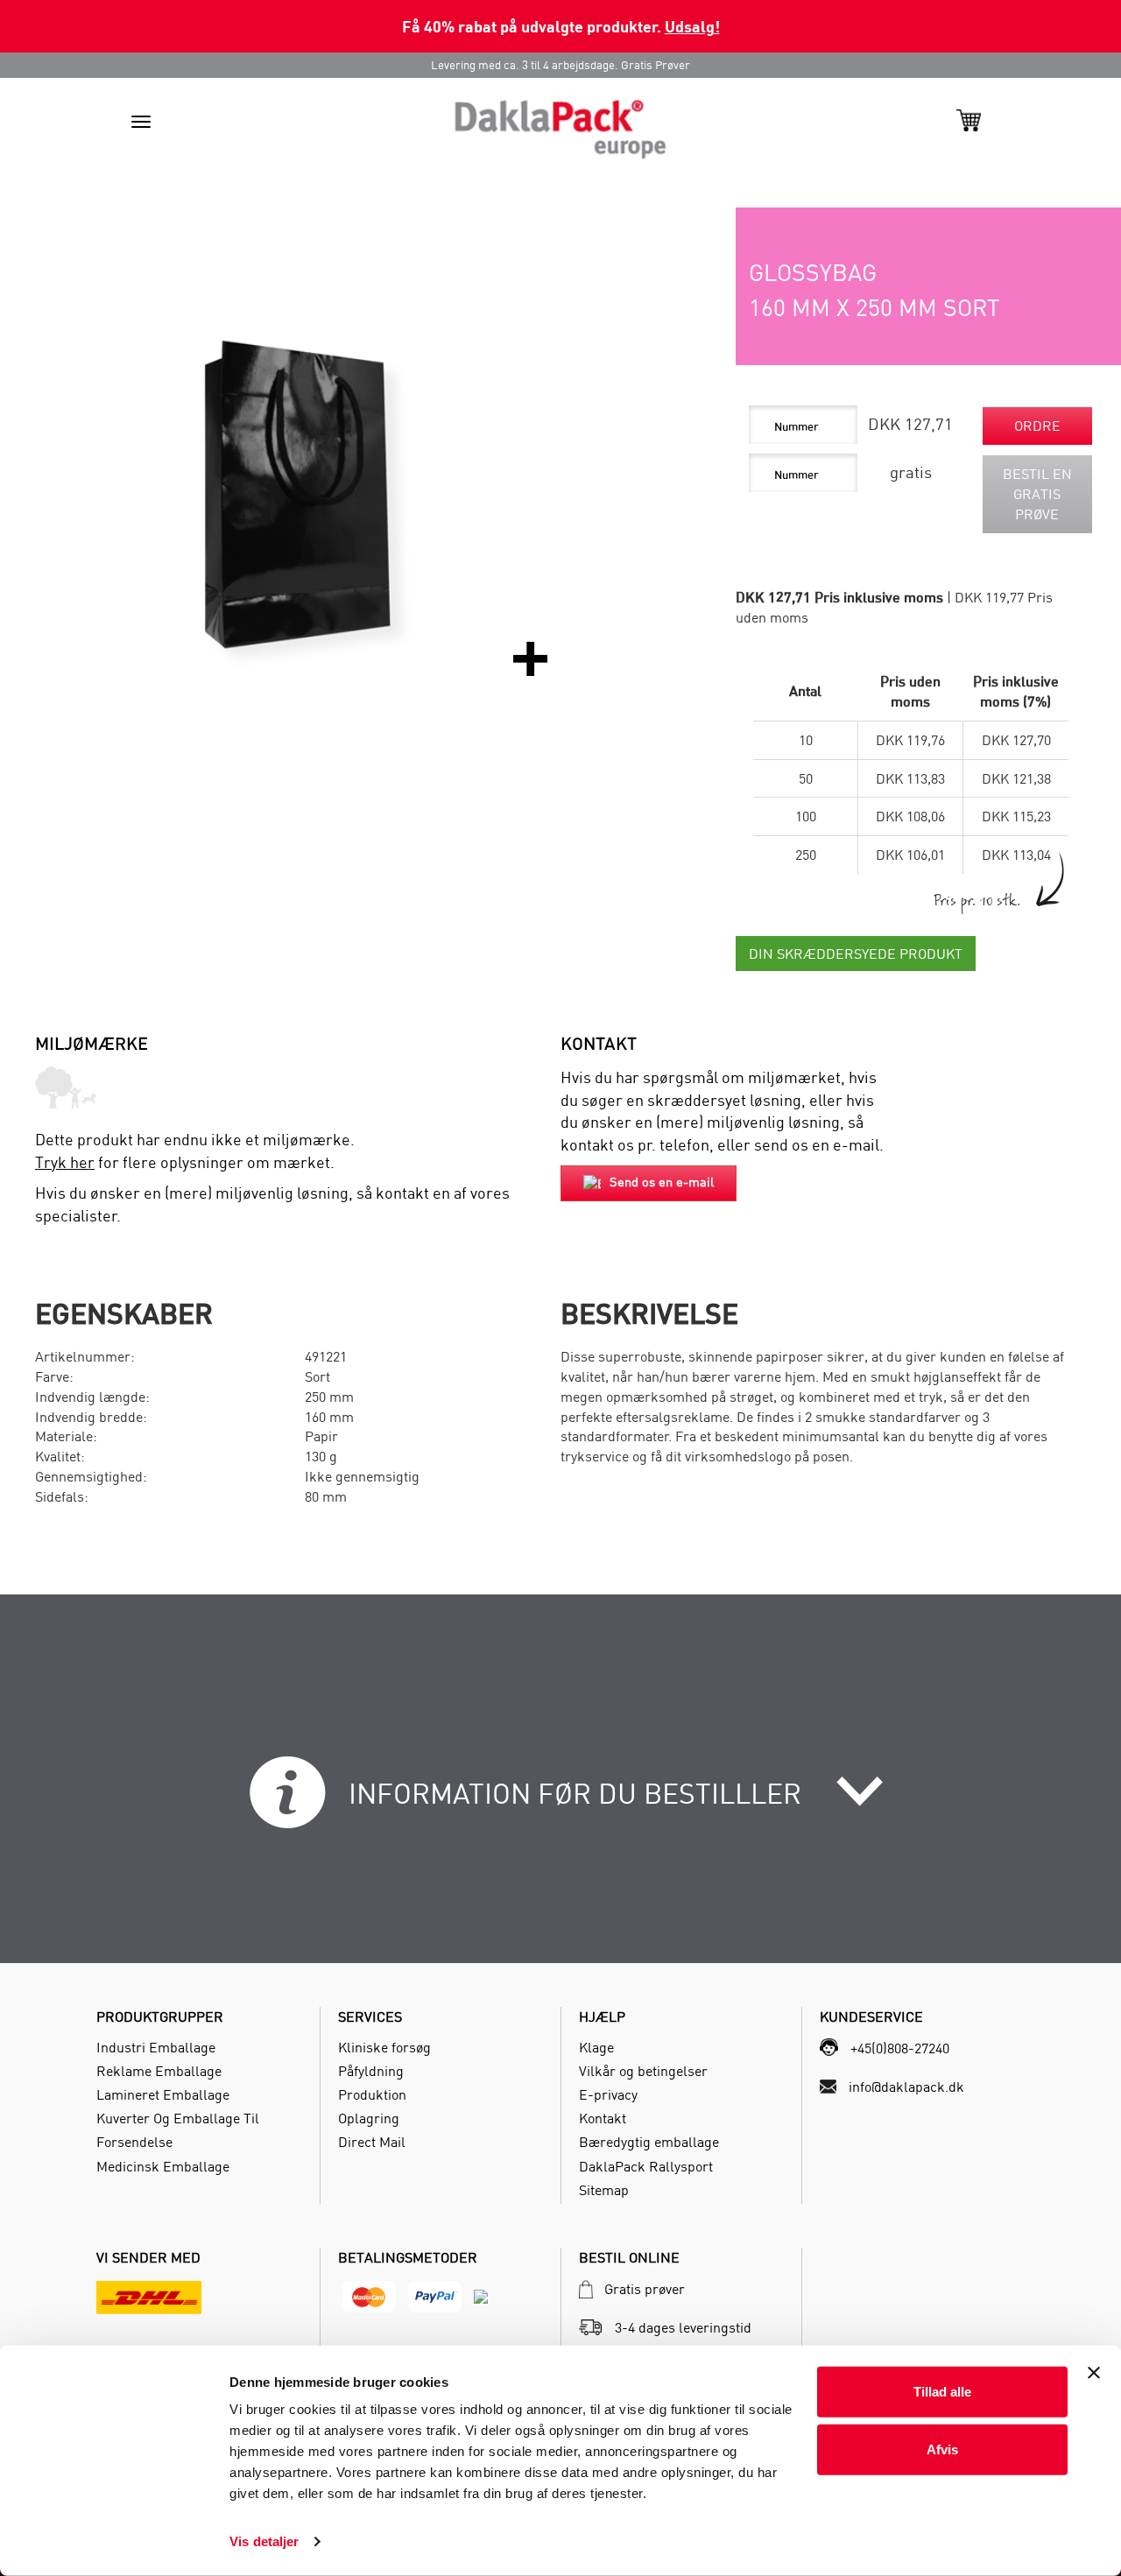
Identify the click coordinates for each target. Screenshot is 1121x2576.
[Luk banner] (1094, 2373)
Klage (596, 2047)
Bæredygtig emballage (649, 2142)
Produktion (372, 2094)
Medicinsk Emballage (163, 2166)
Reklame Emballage (159, 2071)
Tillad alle (942, 2392)
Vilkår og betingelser (643, 2071)
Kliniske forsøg (384, 2047)
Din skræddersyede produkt (856, 954)
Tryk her (65, 1162)
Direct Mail (372, 2142)
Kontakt (603, 2118)
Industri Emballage (156, 2047)
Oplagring (369, 2118)
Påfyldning (371, 2071)
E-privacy (608, 2094)
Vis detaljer (264, 2541)
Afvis (942, 2449)
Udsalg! (692, 26)
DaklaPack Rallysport (646, 2166)
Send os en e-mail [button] (662, 1182)
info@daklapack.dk (906, 2087)
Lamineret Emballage (163, 2094)
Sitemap (604, 2190)
